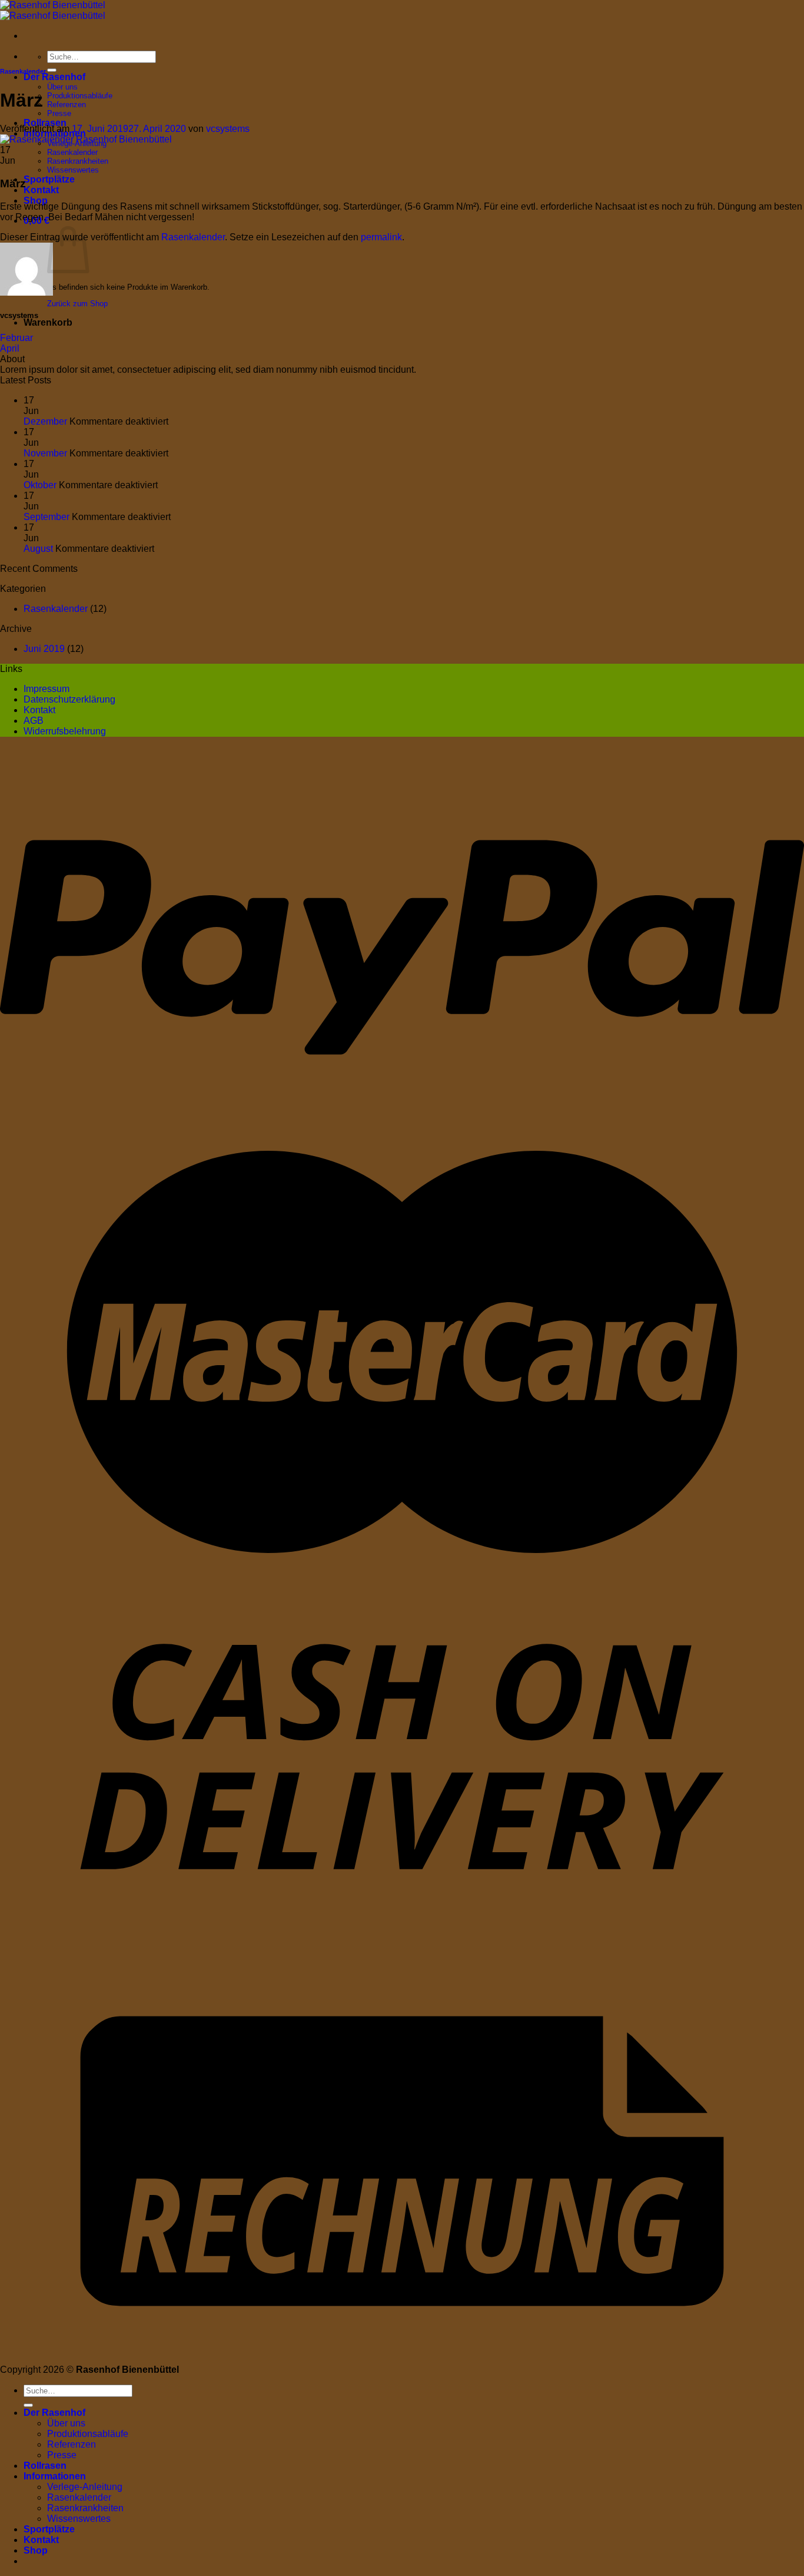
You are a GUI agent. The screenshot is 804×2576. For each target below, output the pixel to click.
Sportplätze (49, 179)
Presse (59, 113)
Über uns (62, 87)
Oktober (40, 485)
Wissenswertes (73, 170)
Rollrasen (45, 123)
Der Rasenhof (54, 77)
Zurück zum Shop (77, 304)
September (46, 517)
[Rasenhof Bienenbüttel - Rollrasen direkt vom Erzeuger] (53, 10)
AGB (34, 721)
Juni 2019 (44, 649)
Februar (16, 338)
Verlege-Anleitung (85, 2487)
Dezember (45, 421)
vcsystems (228, 129)
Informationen (55, 2476)
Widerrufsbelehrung (65, 731)
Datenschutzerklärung (69, 699)
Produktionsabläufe (80, 96)
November (45, 453)
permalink (381, 237)
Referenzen (67, 105)
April (10, 348)
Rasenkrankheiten (78, 161)
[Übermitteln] (52, 70)
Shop (36, 201)
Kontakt (41, 190)
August (38, 549)
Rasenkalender (72, 152)
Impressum (46, 689)
